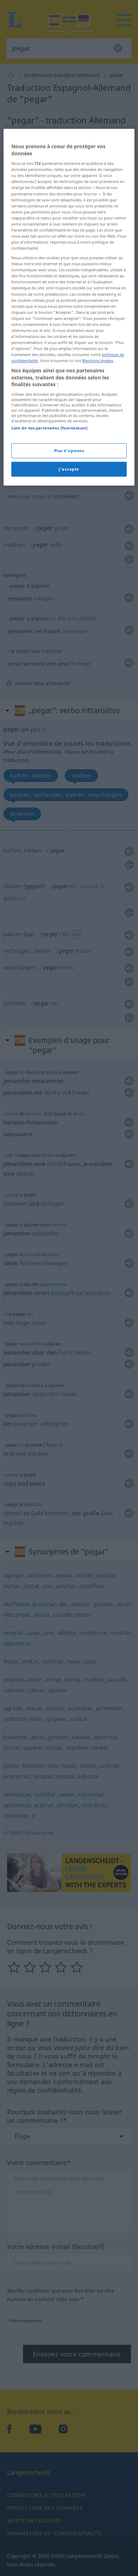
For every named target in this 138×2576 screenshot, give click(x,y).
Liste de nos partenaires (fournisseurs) (49, 428)
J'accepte (69, 469)
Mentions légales (98, 360)
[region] (69, 307)
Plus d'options (69, 451)
